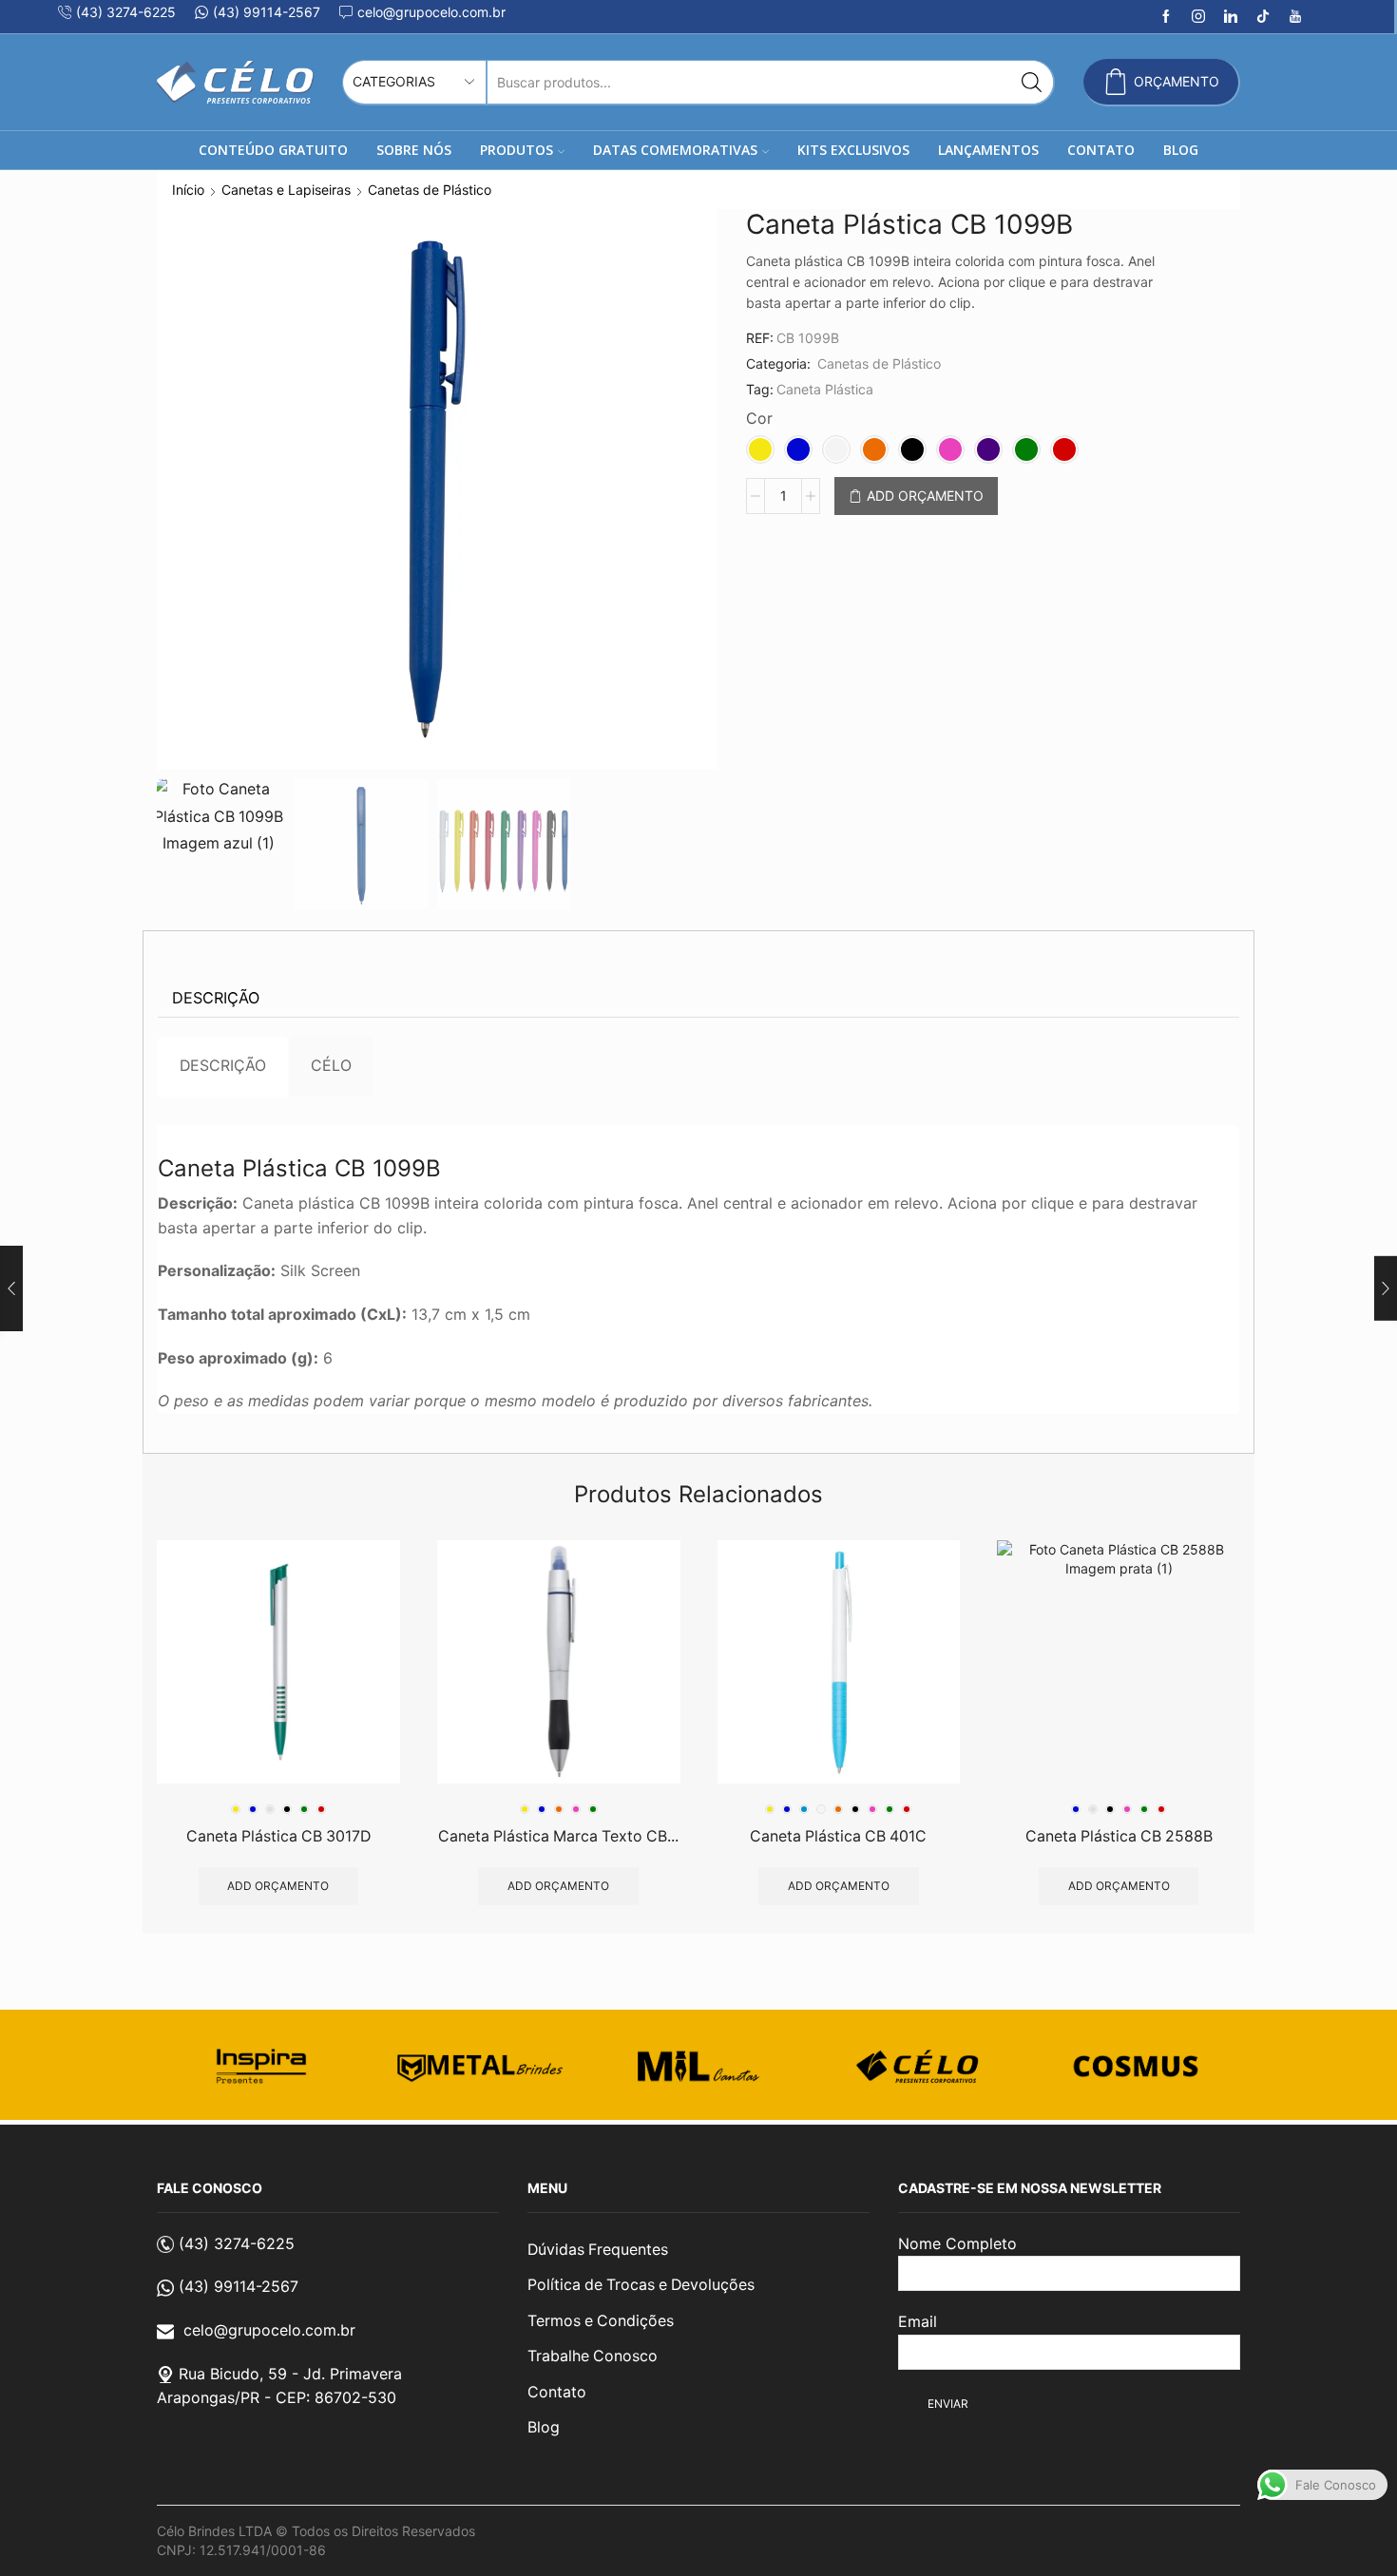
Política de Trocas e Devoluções (641, 2285)
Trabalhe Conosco (593, 2356)
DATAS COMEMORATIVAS (675, 150)
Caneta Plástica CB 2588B (1119, 1836)
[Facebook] (1166, 17)
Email (918, 2321)
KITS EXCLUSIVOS (853, 150)
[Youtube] (1295, 17)
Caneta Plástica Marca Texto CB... (558, 1836)
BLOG (1181, 150)
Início (188, 190)
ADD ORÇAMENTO (925, 496)
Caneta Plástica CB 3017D (278, 1836)
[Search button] (1032, 82)
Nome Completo (957, 2243)
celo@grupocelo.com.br (269, 2330)
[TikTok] (1263, 17)
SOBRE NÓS (414, 150)
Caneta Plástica (825, 389)
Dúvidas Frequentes (598, 2250)
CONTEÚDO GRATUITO (273, 150)
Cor (759, 419)
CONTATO (1101, 150)
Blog (544, 2427)
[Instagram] (1198, 17)
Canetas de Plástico (430, 190)
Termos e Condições (601, 2321)
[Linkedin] (1231, 17)
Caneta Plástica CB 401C (838, 1836)
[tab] (216, 998)
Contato (557, 2392)
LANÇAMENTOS (988, 150)
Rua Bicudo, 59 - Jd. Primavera (290, 2374)
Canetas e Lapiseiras (286, 190)
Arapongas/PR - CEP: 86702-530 (277, 2397)
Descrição (216, 998)
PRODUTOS (517, 150)
